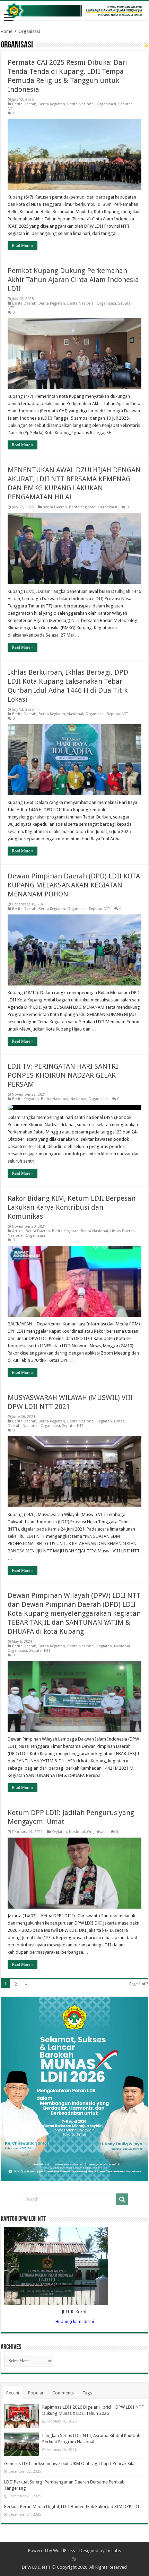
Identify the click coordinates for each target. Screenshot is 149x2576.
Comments (63, 2393)
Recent (13, 2393)
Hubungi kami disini (75, 2321)
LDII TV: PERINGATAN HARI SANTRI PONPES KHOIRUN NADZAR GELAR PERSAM (63, 1075)
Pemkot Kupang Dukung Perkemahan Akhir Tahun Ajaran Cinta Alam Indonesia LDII (73, 280)
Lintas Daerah (122, 1231)
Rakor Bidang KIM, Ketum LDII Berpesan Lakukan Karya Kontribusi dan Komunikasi (72, 1207)
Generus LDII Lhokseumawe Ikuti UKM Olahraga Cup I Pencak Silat (70, 2464)
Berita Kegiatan (52, 104)
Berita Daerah (24, 104)
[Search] (122, 2199)
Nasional (75, 714)
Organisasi (106, 104)
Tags (87, 2393)
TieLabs (113, 2551)
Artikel (18, 1231)
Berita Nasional (81, 104)
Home (7, 31)
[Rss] (74, 2559)
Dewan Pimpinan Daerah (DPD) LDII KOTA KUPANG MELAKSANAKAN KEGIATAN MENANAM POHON (74, 885)
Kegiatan (104, 1421)
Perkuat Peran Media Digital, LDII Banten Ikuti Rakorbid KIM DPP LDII (73, 2507)
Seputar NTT (117, 714)
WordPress (64, 2551)
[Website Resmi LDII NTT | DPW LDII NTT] (74, 11)
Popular (36, 2393)
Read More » (23, 246)
